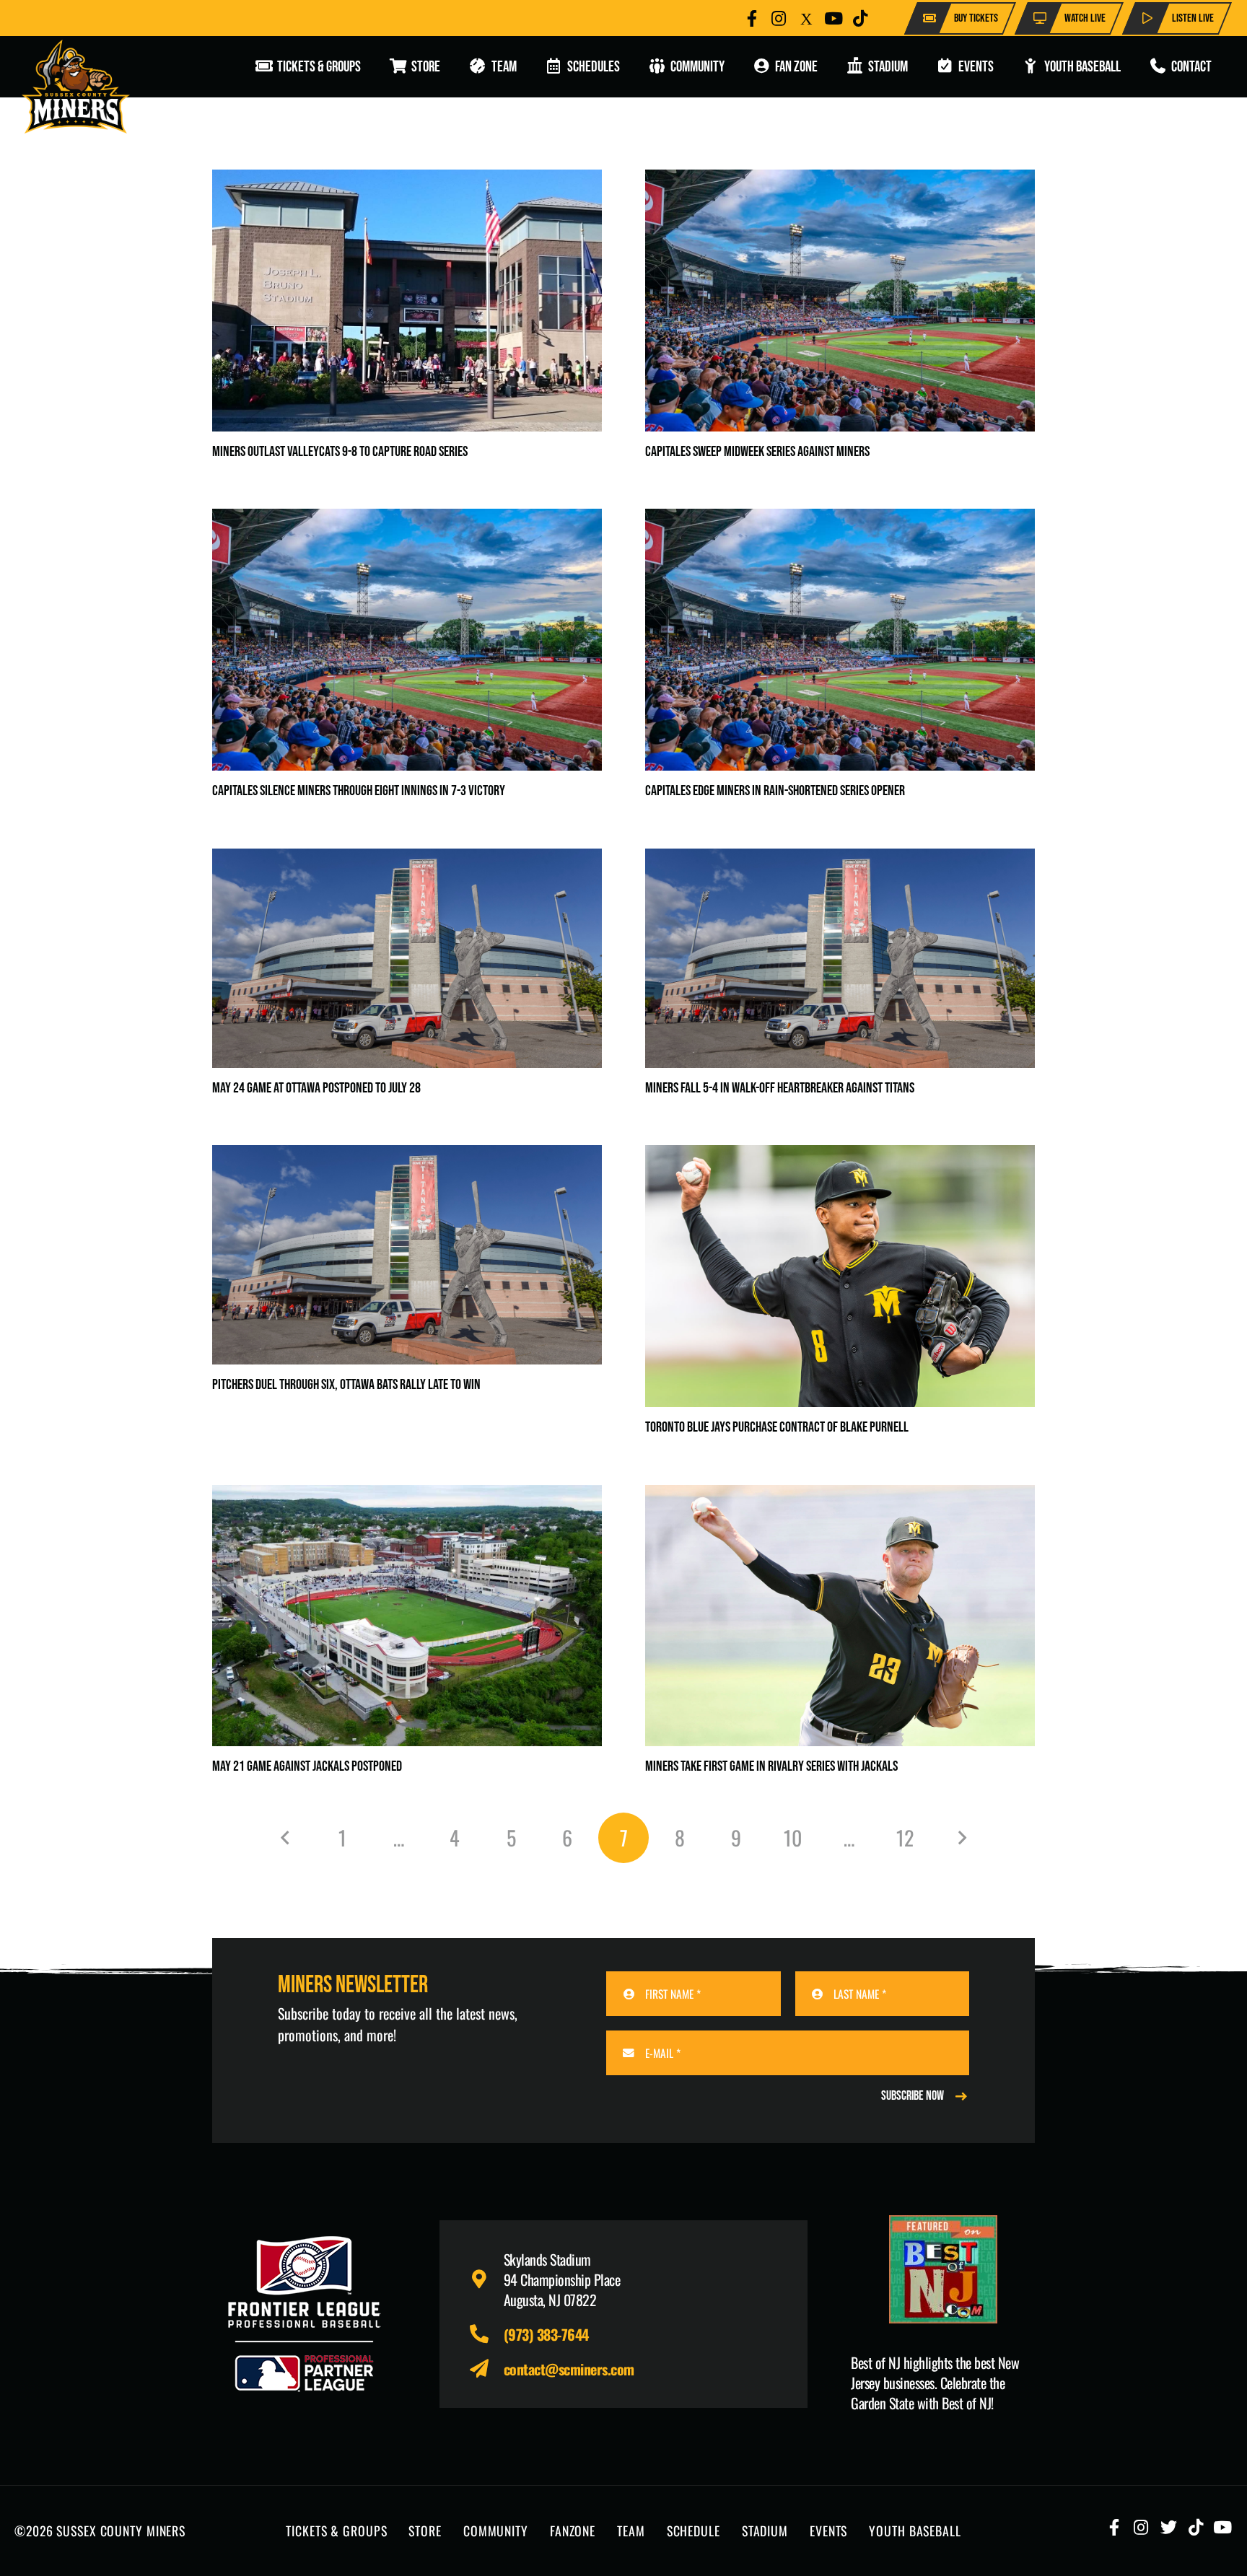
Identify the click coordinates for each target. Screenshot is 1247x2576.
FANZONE (573, 2531)
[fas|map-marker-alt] (486, 2279)
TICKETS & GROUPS (336, 2531)
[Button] (752, 18)
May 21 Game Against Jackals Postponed (307, 1766)
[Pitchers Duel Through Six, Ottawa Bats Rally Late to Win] (407, 1157)
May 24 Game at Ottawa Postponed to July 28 (316, 1088)
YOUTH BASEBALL (915, 2531)
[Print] (943, 2269)
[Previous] (286, 1838)
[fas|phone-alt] (486, 2334)
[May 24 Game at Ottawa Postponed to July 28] (407, 860)
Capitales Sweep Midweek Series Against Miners (757, 452)
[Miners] (76, 87)
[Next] (961, 1838)
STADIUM (765, 2531)
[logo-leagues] (304, 2314)
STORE (425, 2531)
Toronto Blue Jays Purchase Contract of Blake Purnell (777, 1427)
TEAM (631, 2531)
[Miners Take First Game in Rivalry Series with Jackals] (840, 1497)
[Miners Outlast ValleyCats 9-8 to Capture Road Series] (407, 181)
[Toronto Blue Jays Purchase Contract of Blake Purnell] (840, 1157)
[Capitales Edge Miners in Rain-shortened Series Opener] (840, 520)
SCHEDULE (693, 2531)
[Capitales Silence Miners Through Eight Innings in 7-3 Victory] (407, 520)
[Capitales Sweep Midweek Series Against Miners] (840, 181)
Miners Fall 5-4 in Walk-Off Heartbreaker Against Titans (780, 1088)
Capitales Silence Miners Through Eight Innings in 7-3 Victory (359, 791)
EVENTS (828, 2531)
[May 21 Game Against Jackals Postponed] (407, 1497)
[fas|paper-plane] (486, 2369)
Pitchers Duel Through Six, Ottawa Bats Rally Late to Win (346, 1385)
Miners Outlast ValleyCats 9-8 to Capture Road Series (340, 452)
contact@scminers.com (569, 2369)
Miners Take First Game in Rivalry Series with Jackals (771, 1766)
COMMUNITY (496, 2531)
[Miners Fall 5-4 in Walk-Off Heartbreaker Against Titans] (840, 860)
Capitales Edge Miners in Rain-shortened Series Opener (775, 791)
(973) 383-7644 (546, 2334)
